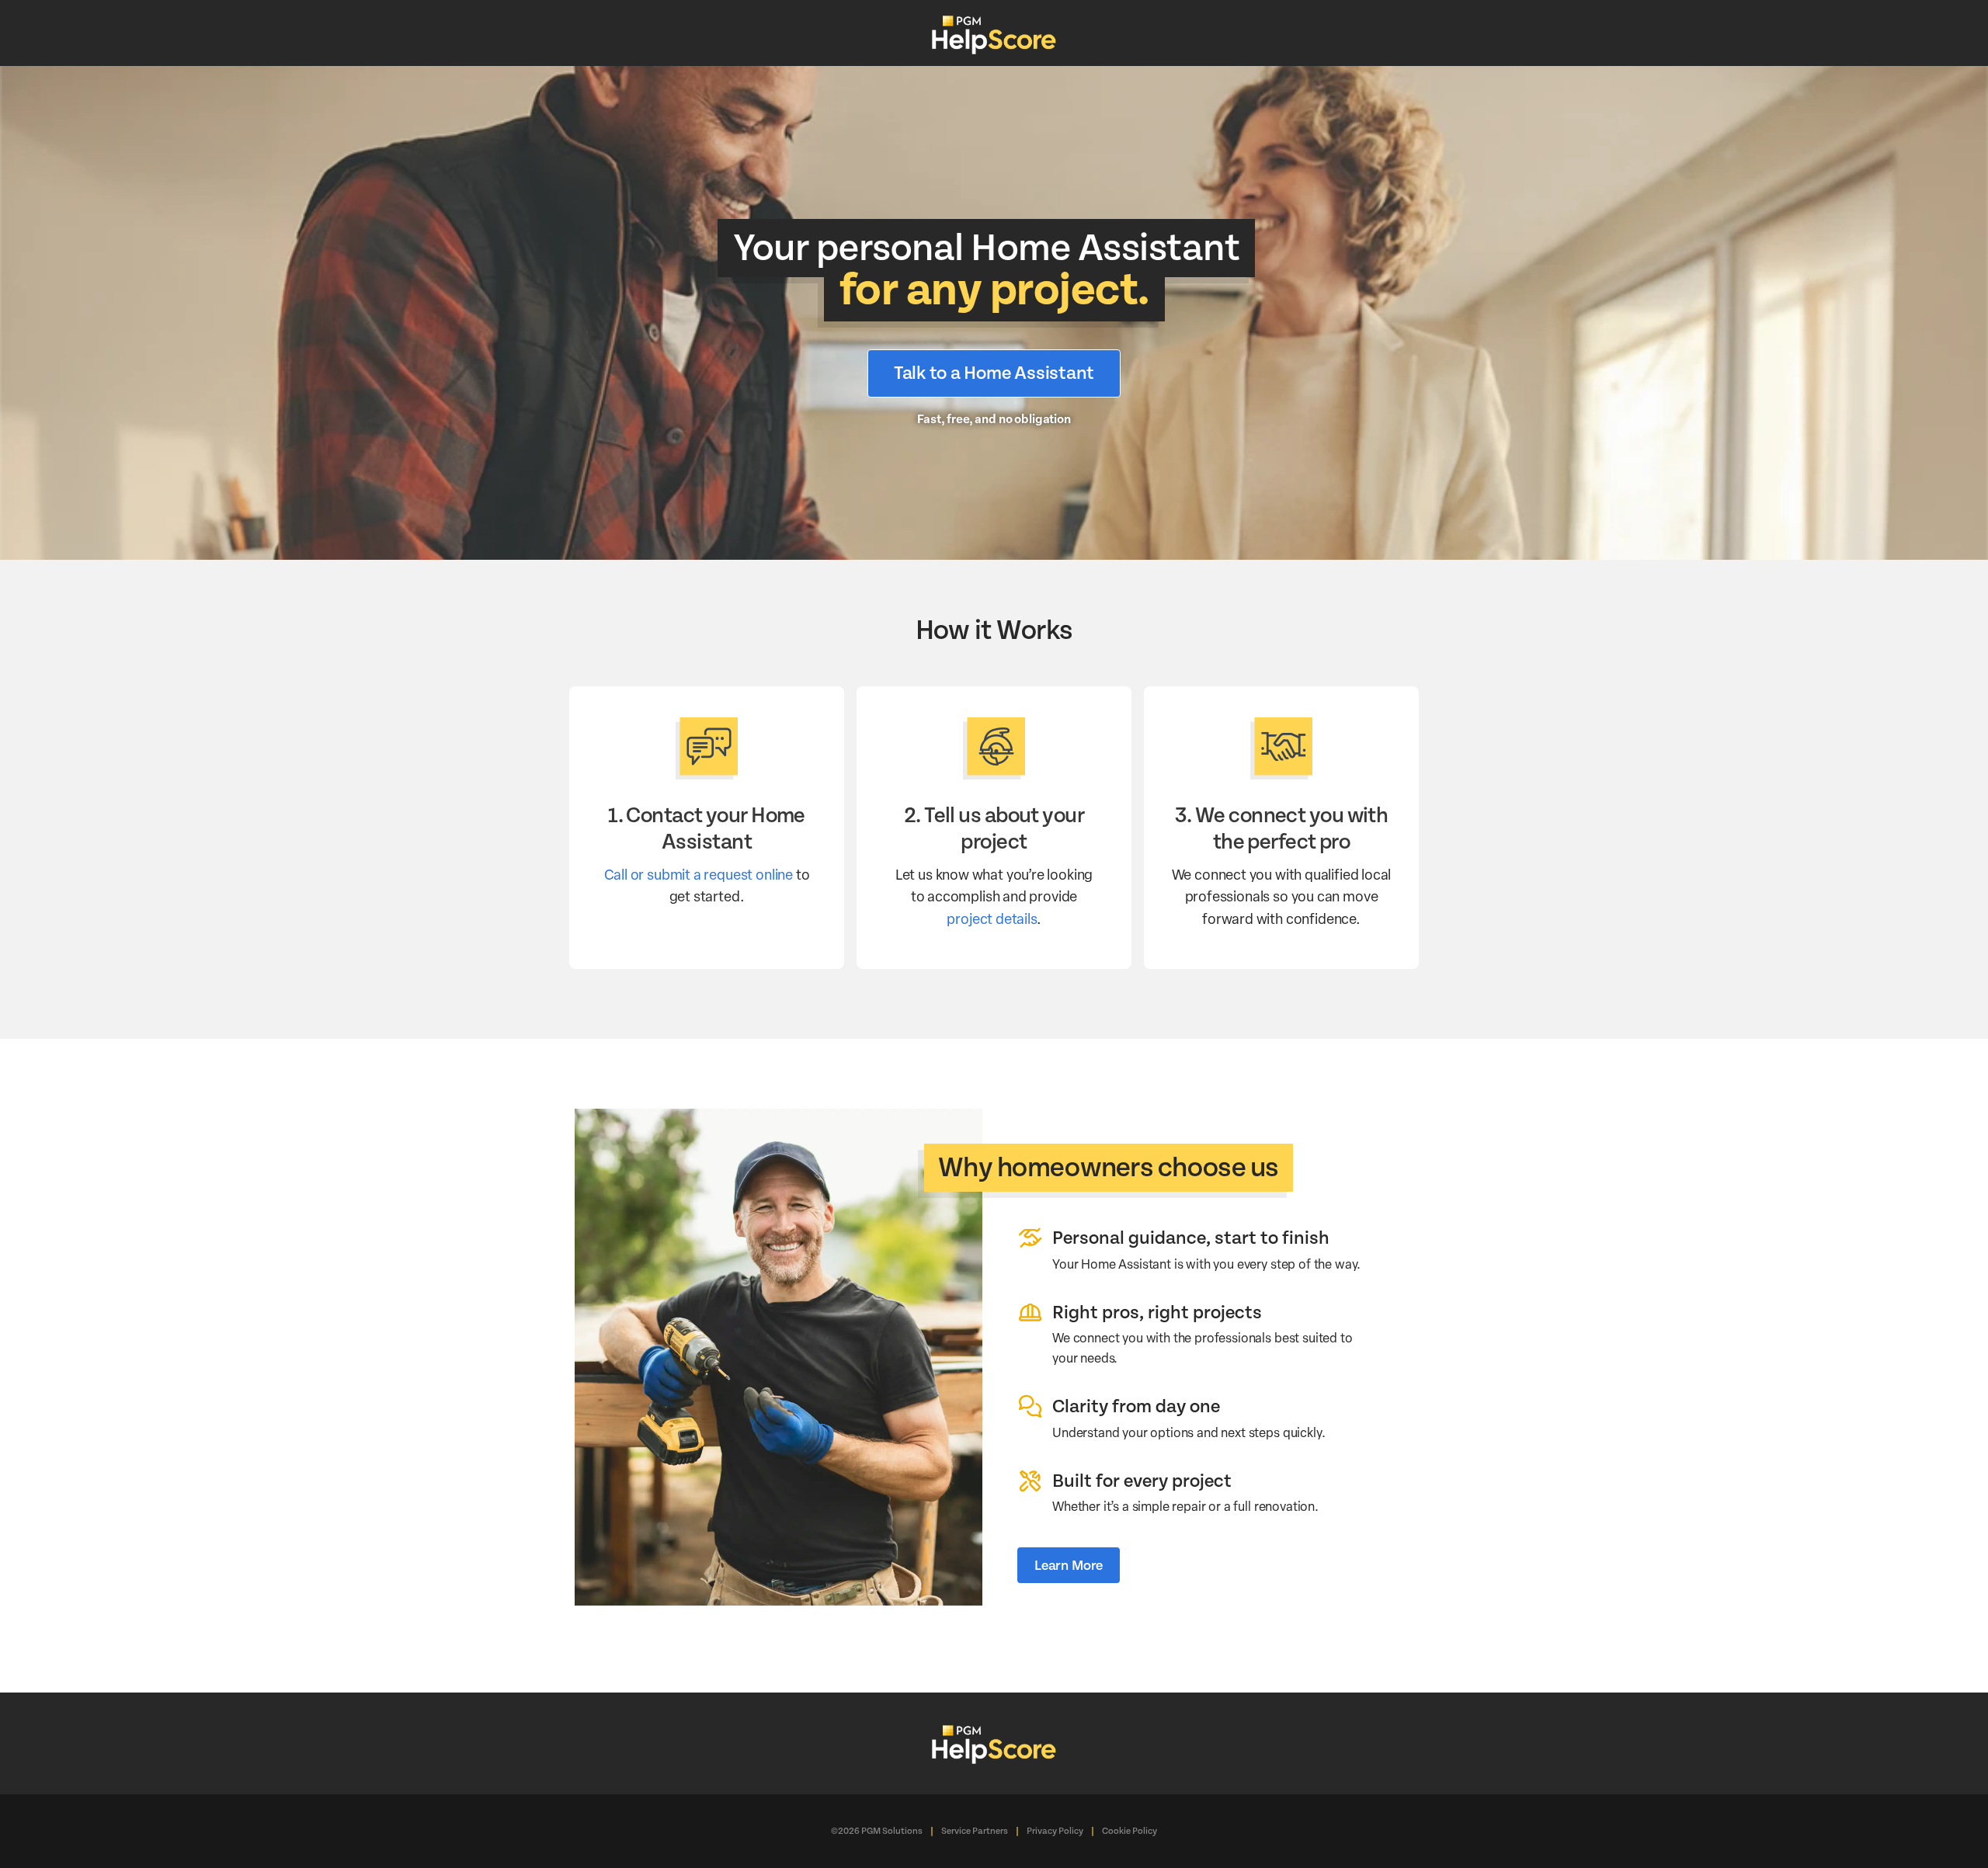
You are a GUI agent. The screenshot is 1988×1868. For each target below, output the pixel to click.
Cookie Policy (1130, 1831)
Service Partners (975, 1831)
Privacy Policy (1055, 1831)
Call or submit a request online (699, 874)
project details (991, 918)
